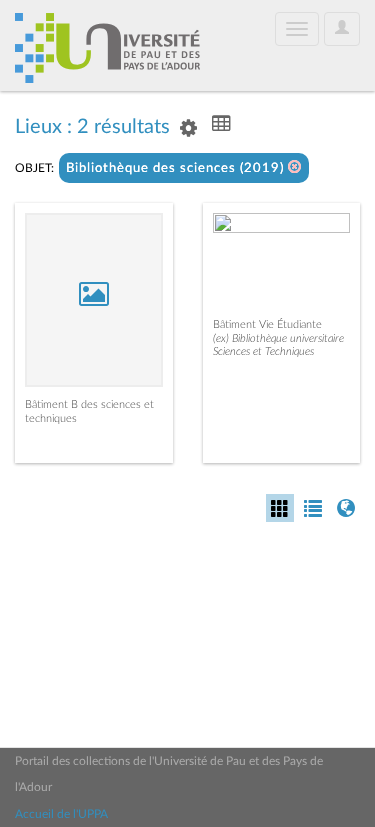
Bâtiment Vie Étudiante (267, 324)
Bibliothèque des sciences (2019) (177, 168)
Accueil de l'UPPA (61, 814)
